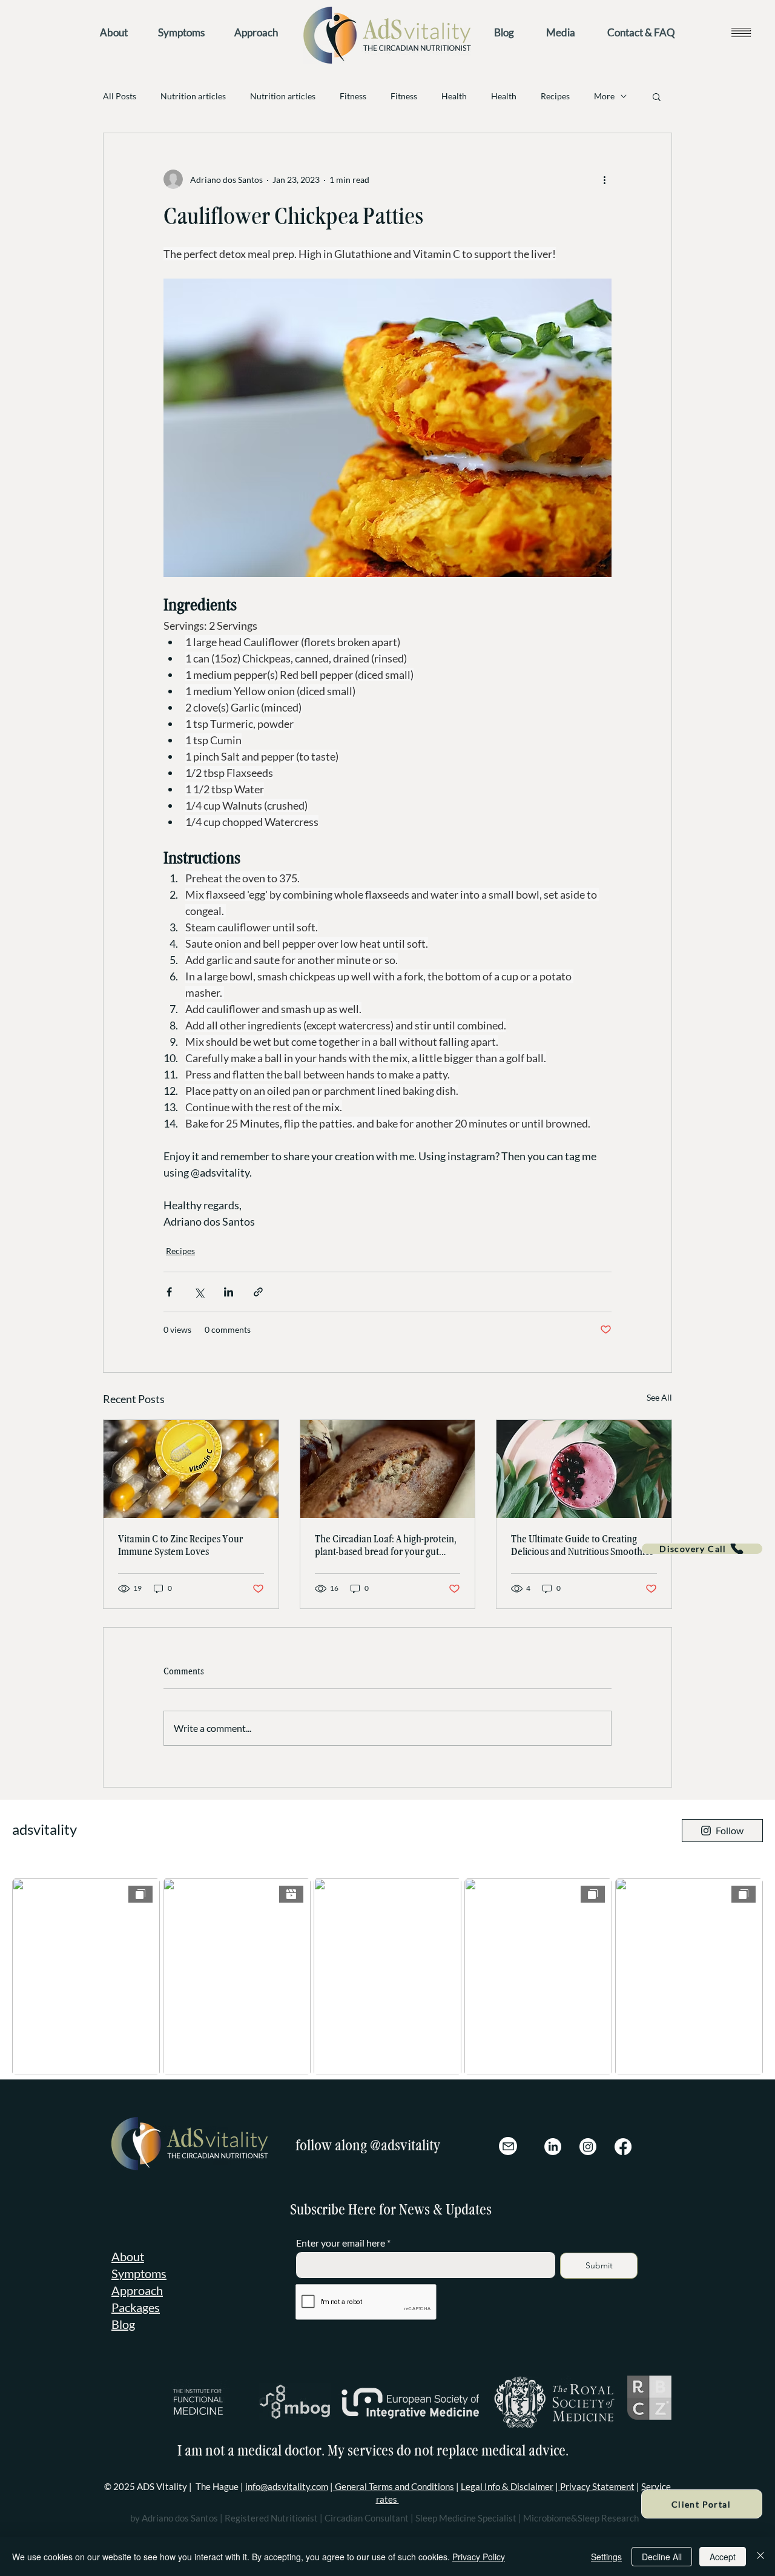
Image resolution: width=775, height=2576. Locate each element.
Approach (137, 2290)
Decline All (662, 2557)
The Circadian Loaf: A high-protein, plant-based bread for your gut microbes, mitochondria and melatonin (386, 1545)
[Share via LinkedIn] (229, 1292)
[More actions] (604, 179)
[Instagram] (588, 2147)
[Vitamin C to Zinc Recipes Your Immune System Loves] (191, 1469)
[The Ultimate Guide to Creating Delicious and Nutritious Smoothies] (584, 1469)
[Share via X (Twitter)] (199, 1292)
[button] (741, 32)
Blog (123, 2324)
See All (659, 1397)
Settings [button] (606, 2557)
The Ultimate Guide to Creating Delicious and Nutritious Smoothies (582, 1545)
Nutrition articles (193, 96)
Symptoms (139, 2273)
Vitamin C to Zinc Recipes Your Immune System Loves (180, 1545)
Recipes (555, 96)
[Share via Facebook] (169, 1292)
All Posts (120, 96)
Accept (723, 2557)
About (128, 2256)
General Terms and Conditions (394, 2486)
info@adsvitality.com (287, 2486)
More (604, 96)
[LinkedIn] (553, 2147)
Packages (136, 2307)
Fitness (353, 96)
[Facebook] (623, 2147)
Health (454, 96)
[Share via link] (258, 1292)
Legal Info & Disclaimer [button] (507, 2486)
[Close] (760, 2557)
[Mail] (508, 2146)
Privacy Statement (596, 2486)
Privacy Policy (479, 2557)
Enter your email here (341, 2243)
